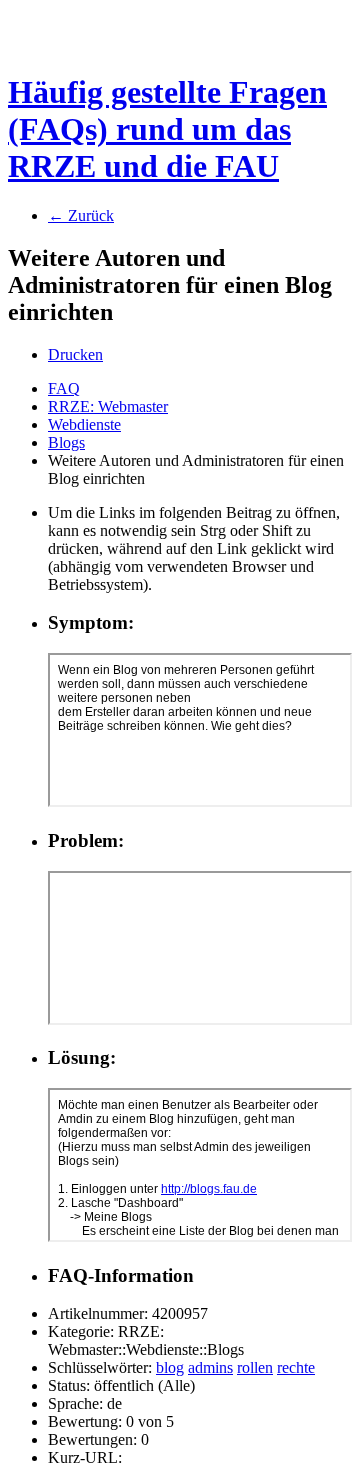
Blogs (66, 442)
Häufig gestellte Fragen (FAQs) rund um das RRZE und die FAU (167, 129)
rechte (296, 1367)
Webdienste (84, 424)
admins (210, 1367)
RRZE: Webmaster (108, 406)
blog (170, 1367)
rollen (255, 1367)
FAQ (64, 388)
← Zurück (81, 215)
